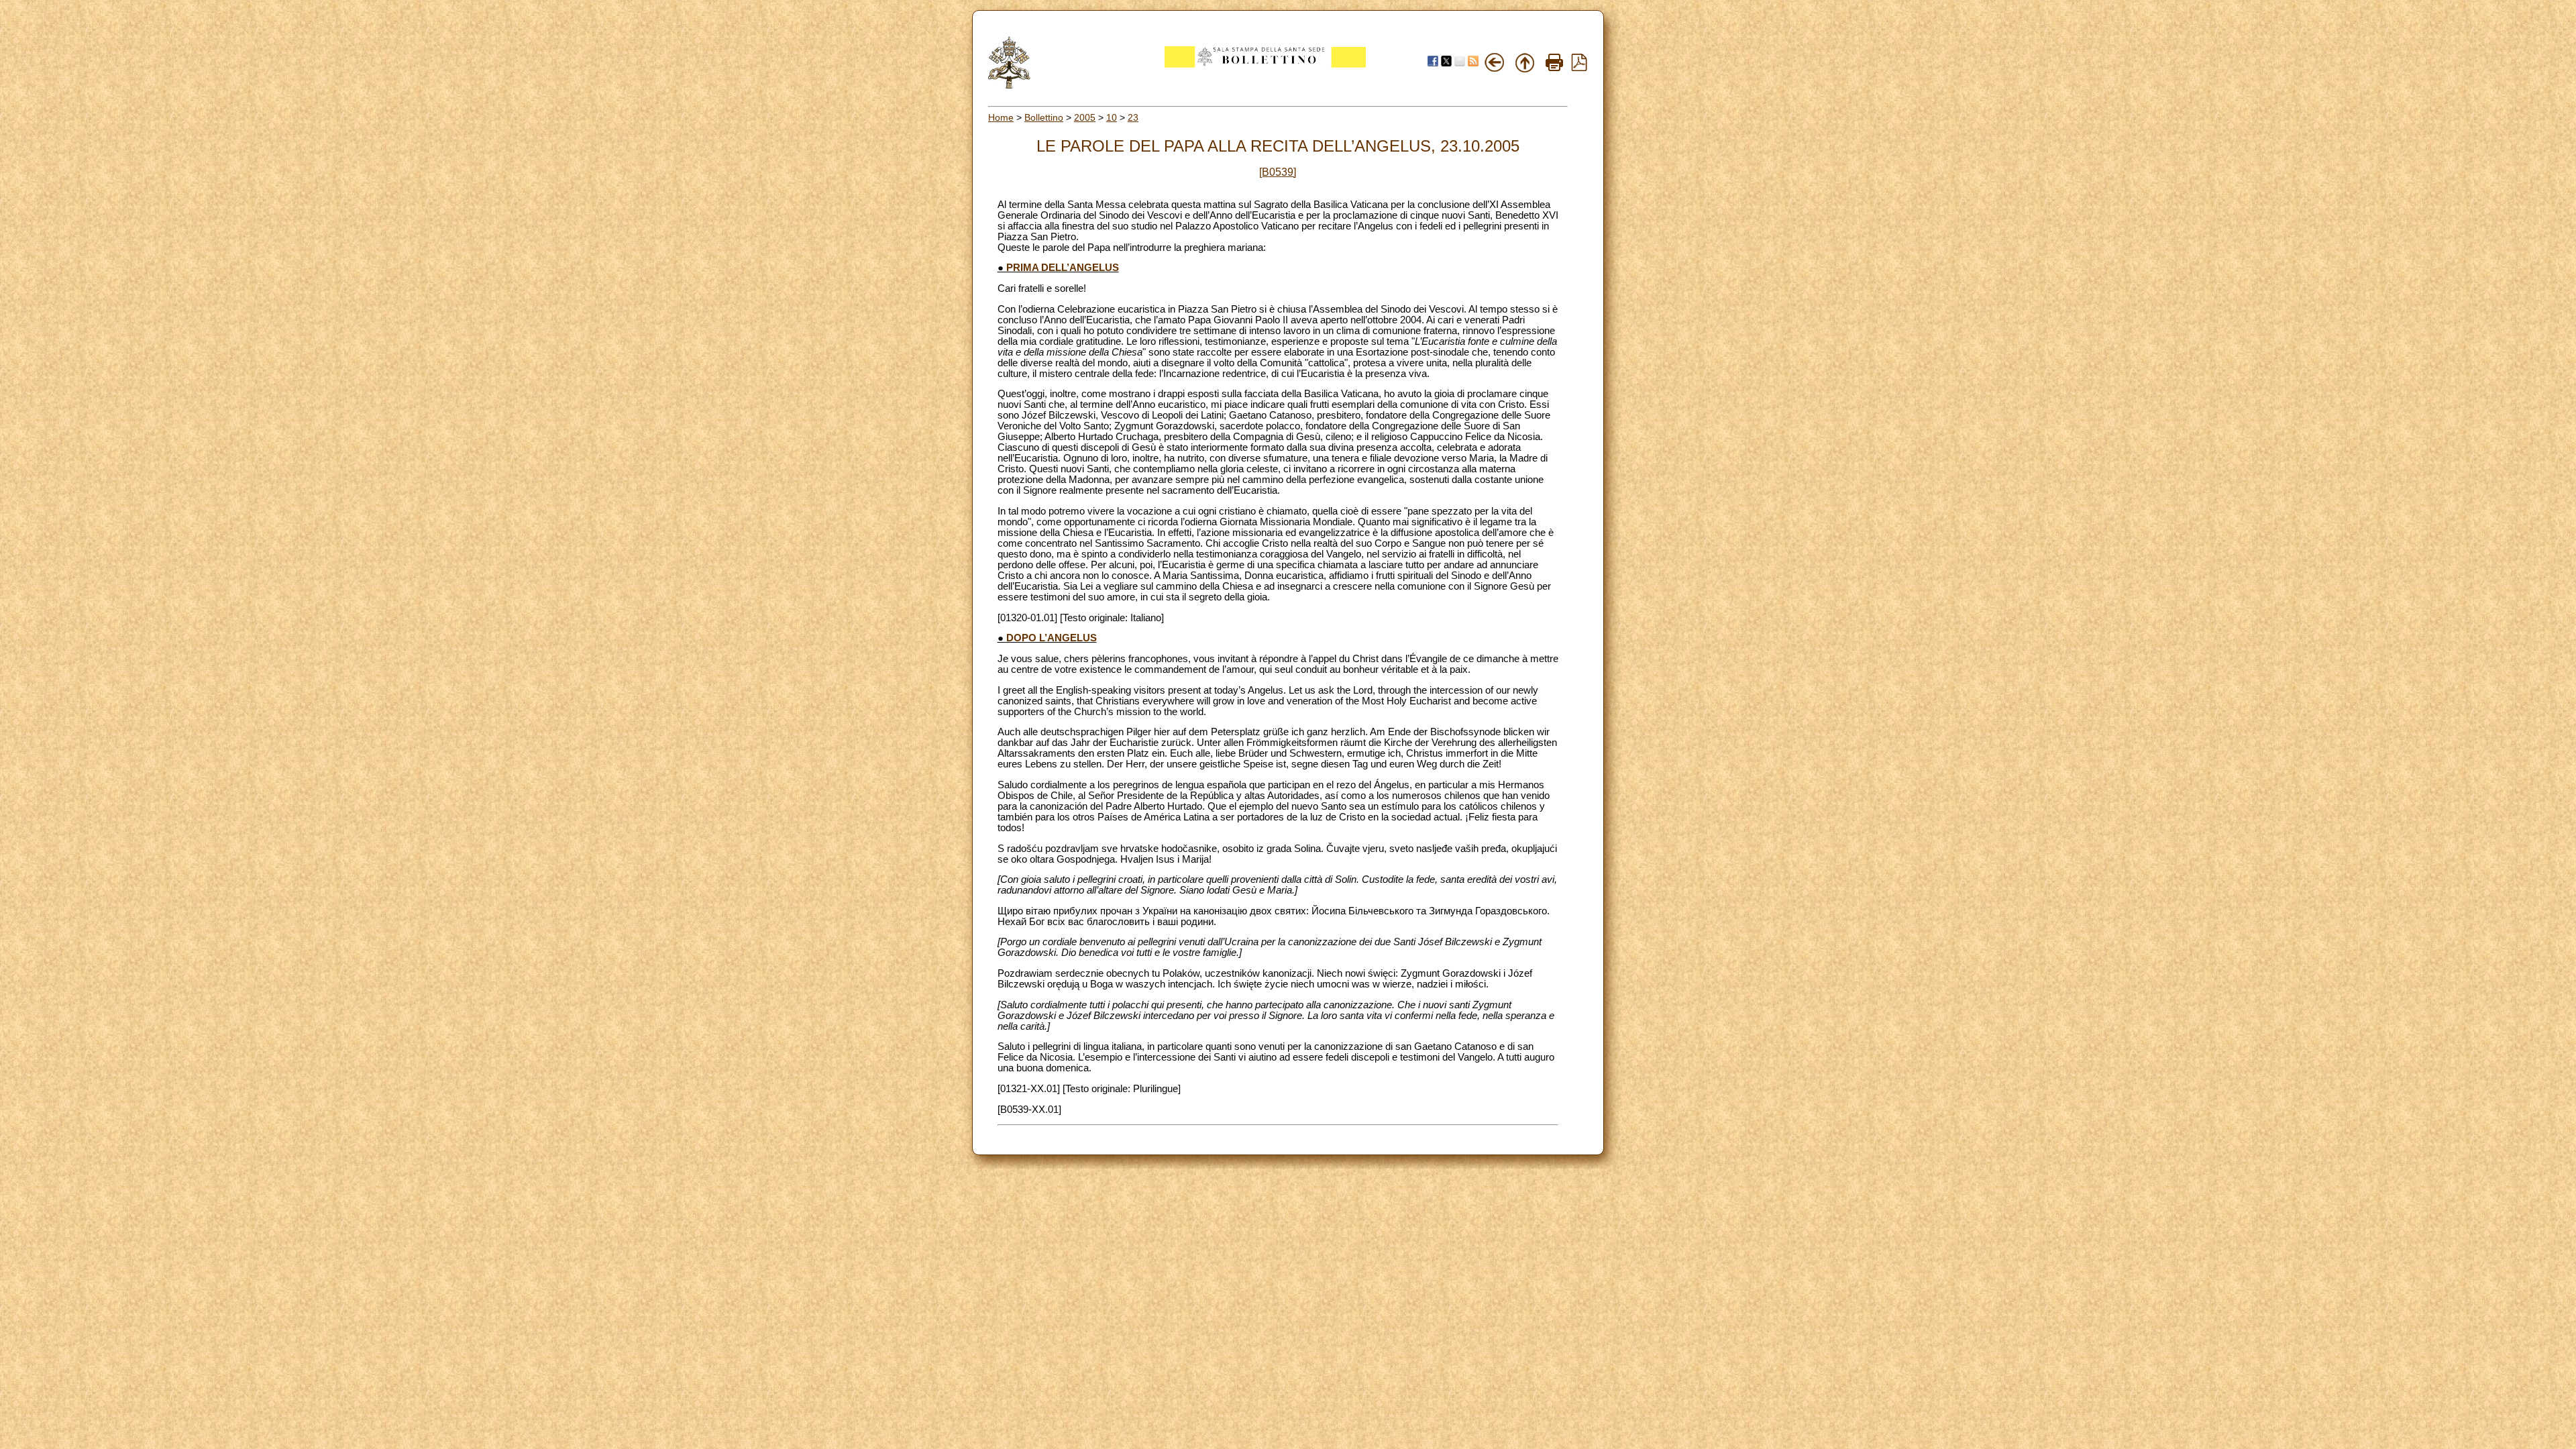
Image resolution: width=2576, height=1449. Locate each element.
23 (1133, 117)
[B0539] (1278, 172)
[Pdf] (1579, 68)
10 (1112, 117)
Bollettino (1044, 117)
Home (1001, 117)
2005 (1085, 117)
